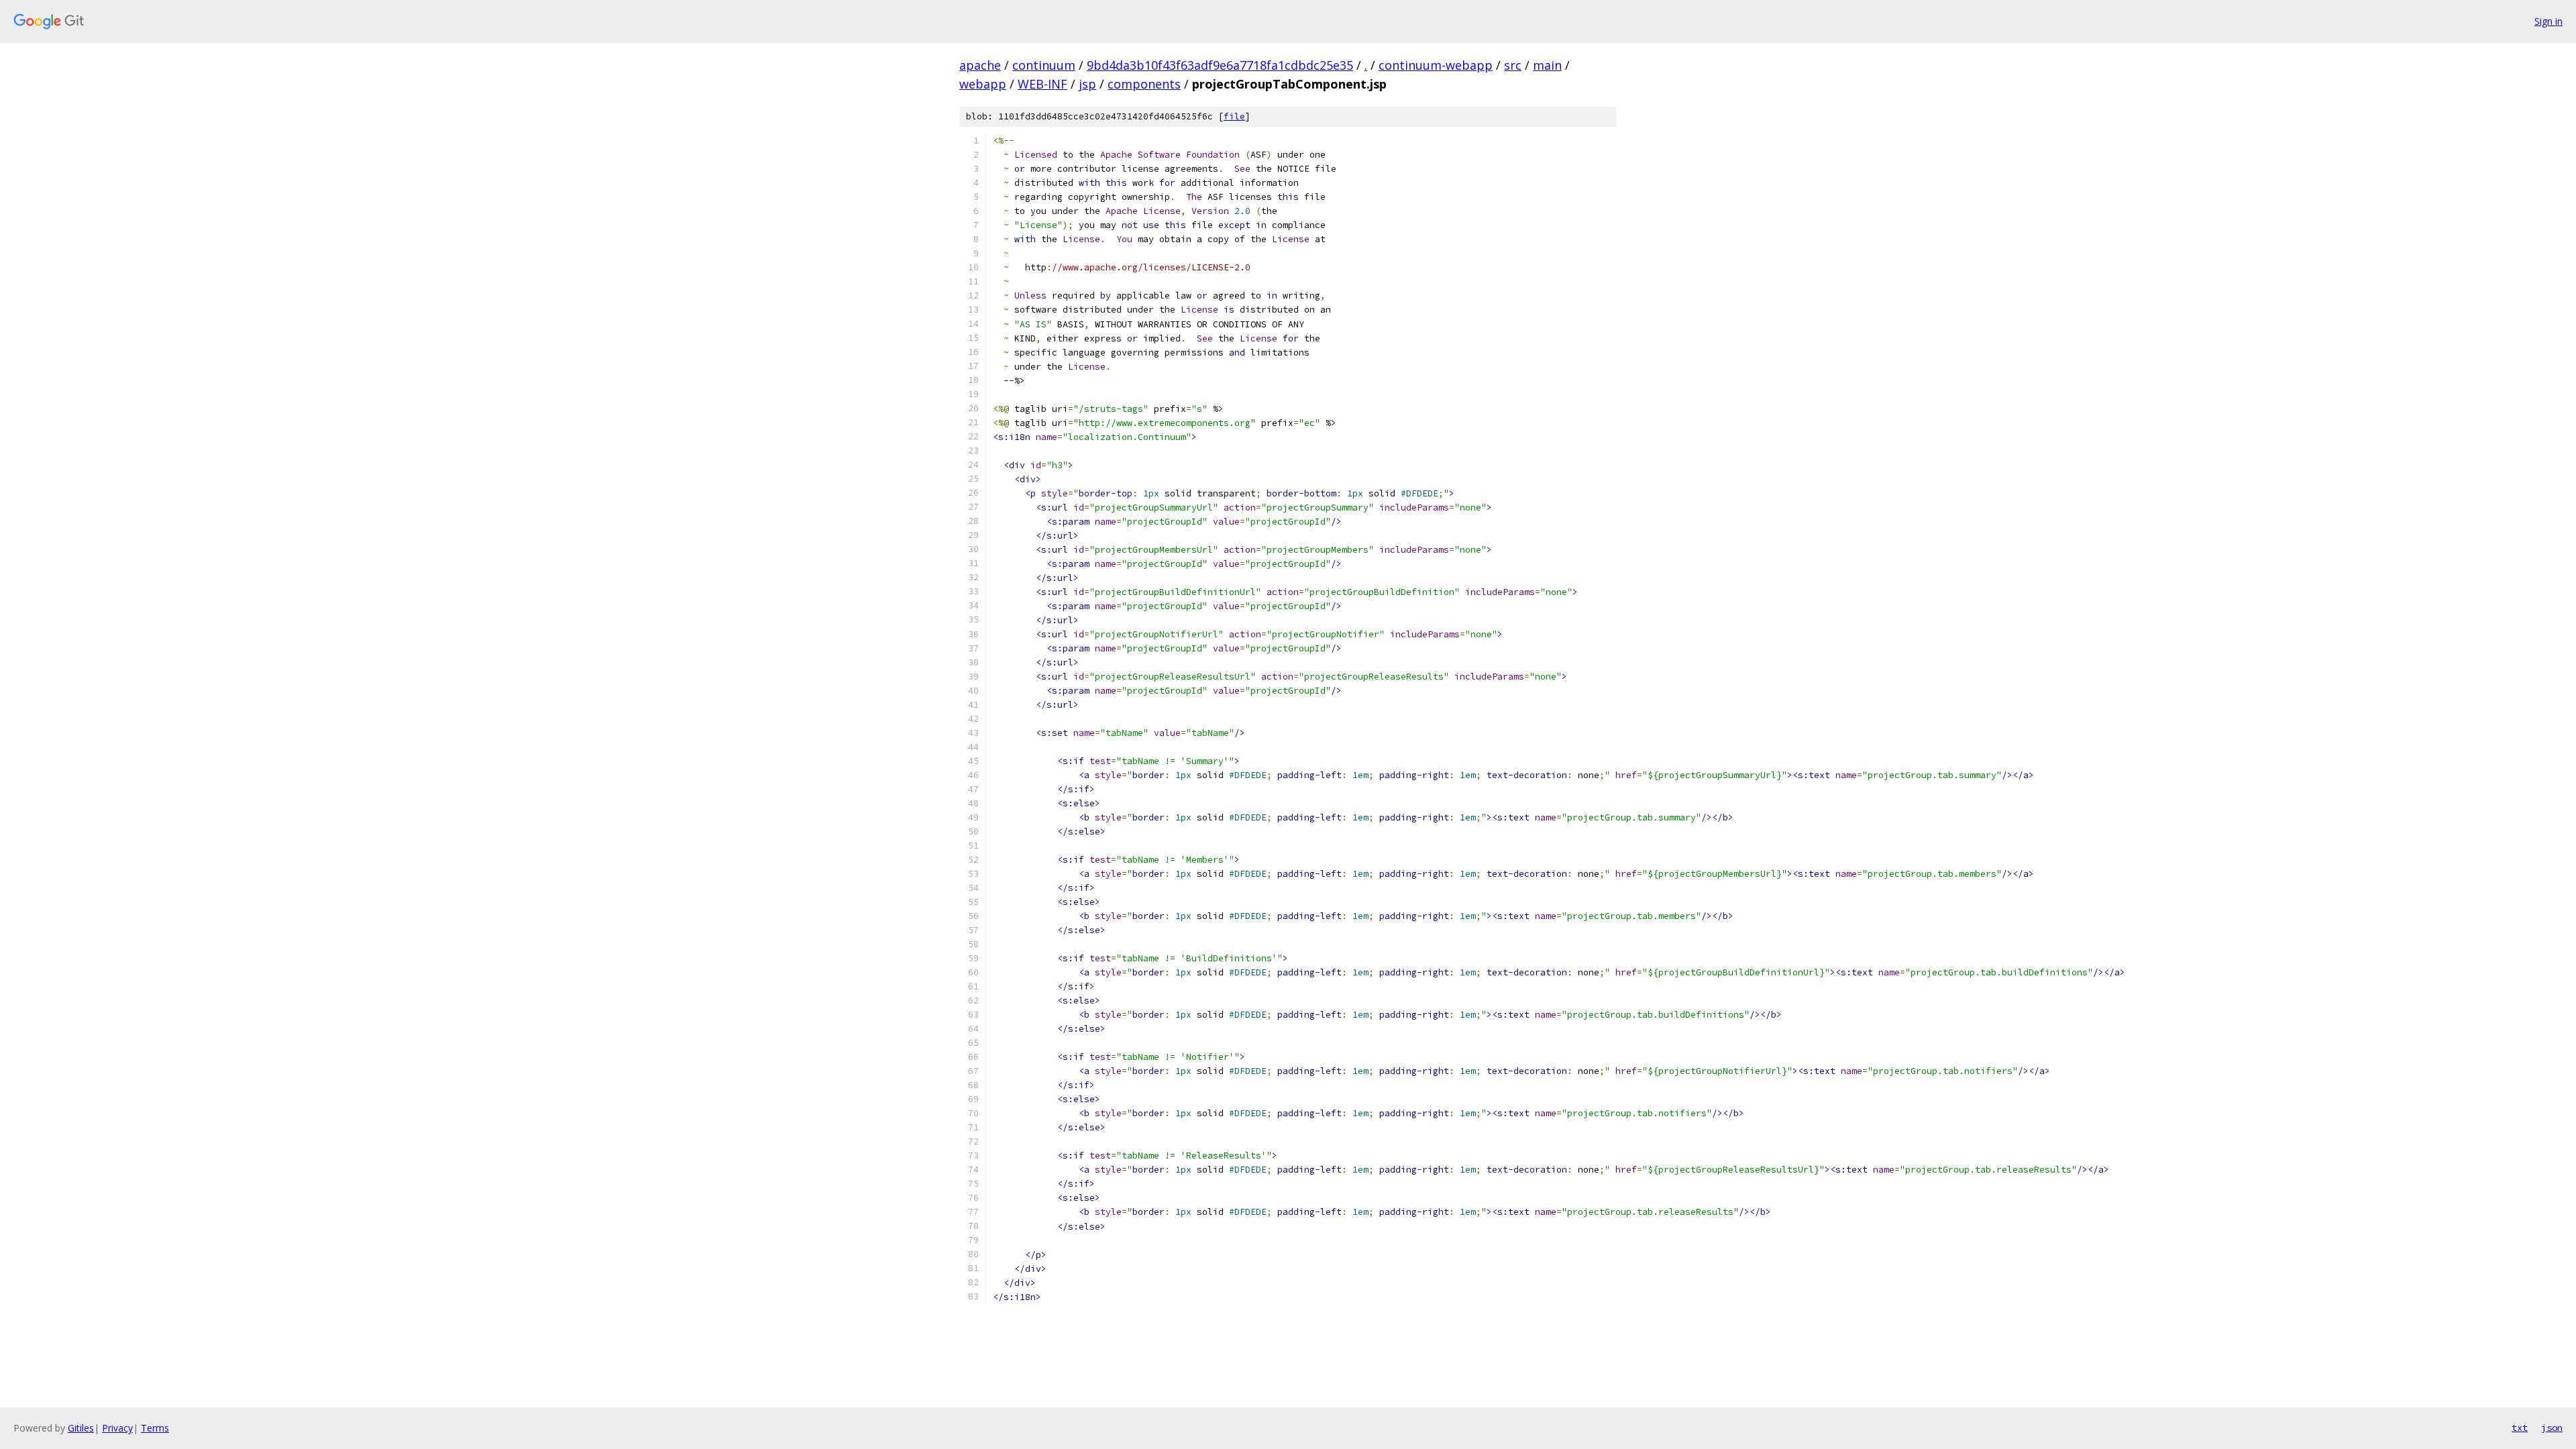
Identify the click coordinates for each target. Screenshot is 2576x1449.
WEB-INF (1042, 84)
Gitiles (81, 1428)
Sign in (2548, 21)
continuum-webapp (1436, 65)
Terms (155, 1428)
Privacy (117, 1428)
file (1234, 116)
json (2552, 1428)
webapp (983, 84)
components (1144, 84)
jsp (1087, 84)
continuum (1044, 65)
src (1513, 65)
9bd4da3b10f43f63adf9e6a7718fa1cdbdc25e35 (1220, 65)
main (1547, 65)
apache (980, 65)
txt (2520, 1428)
